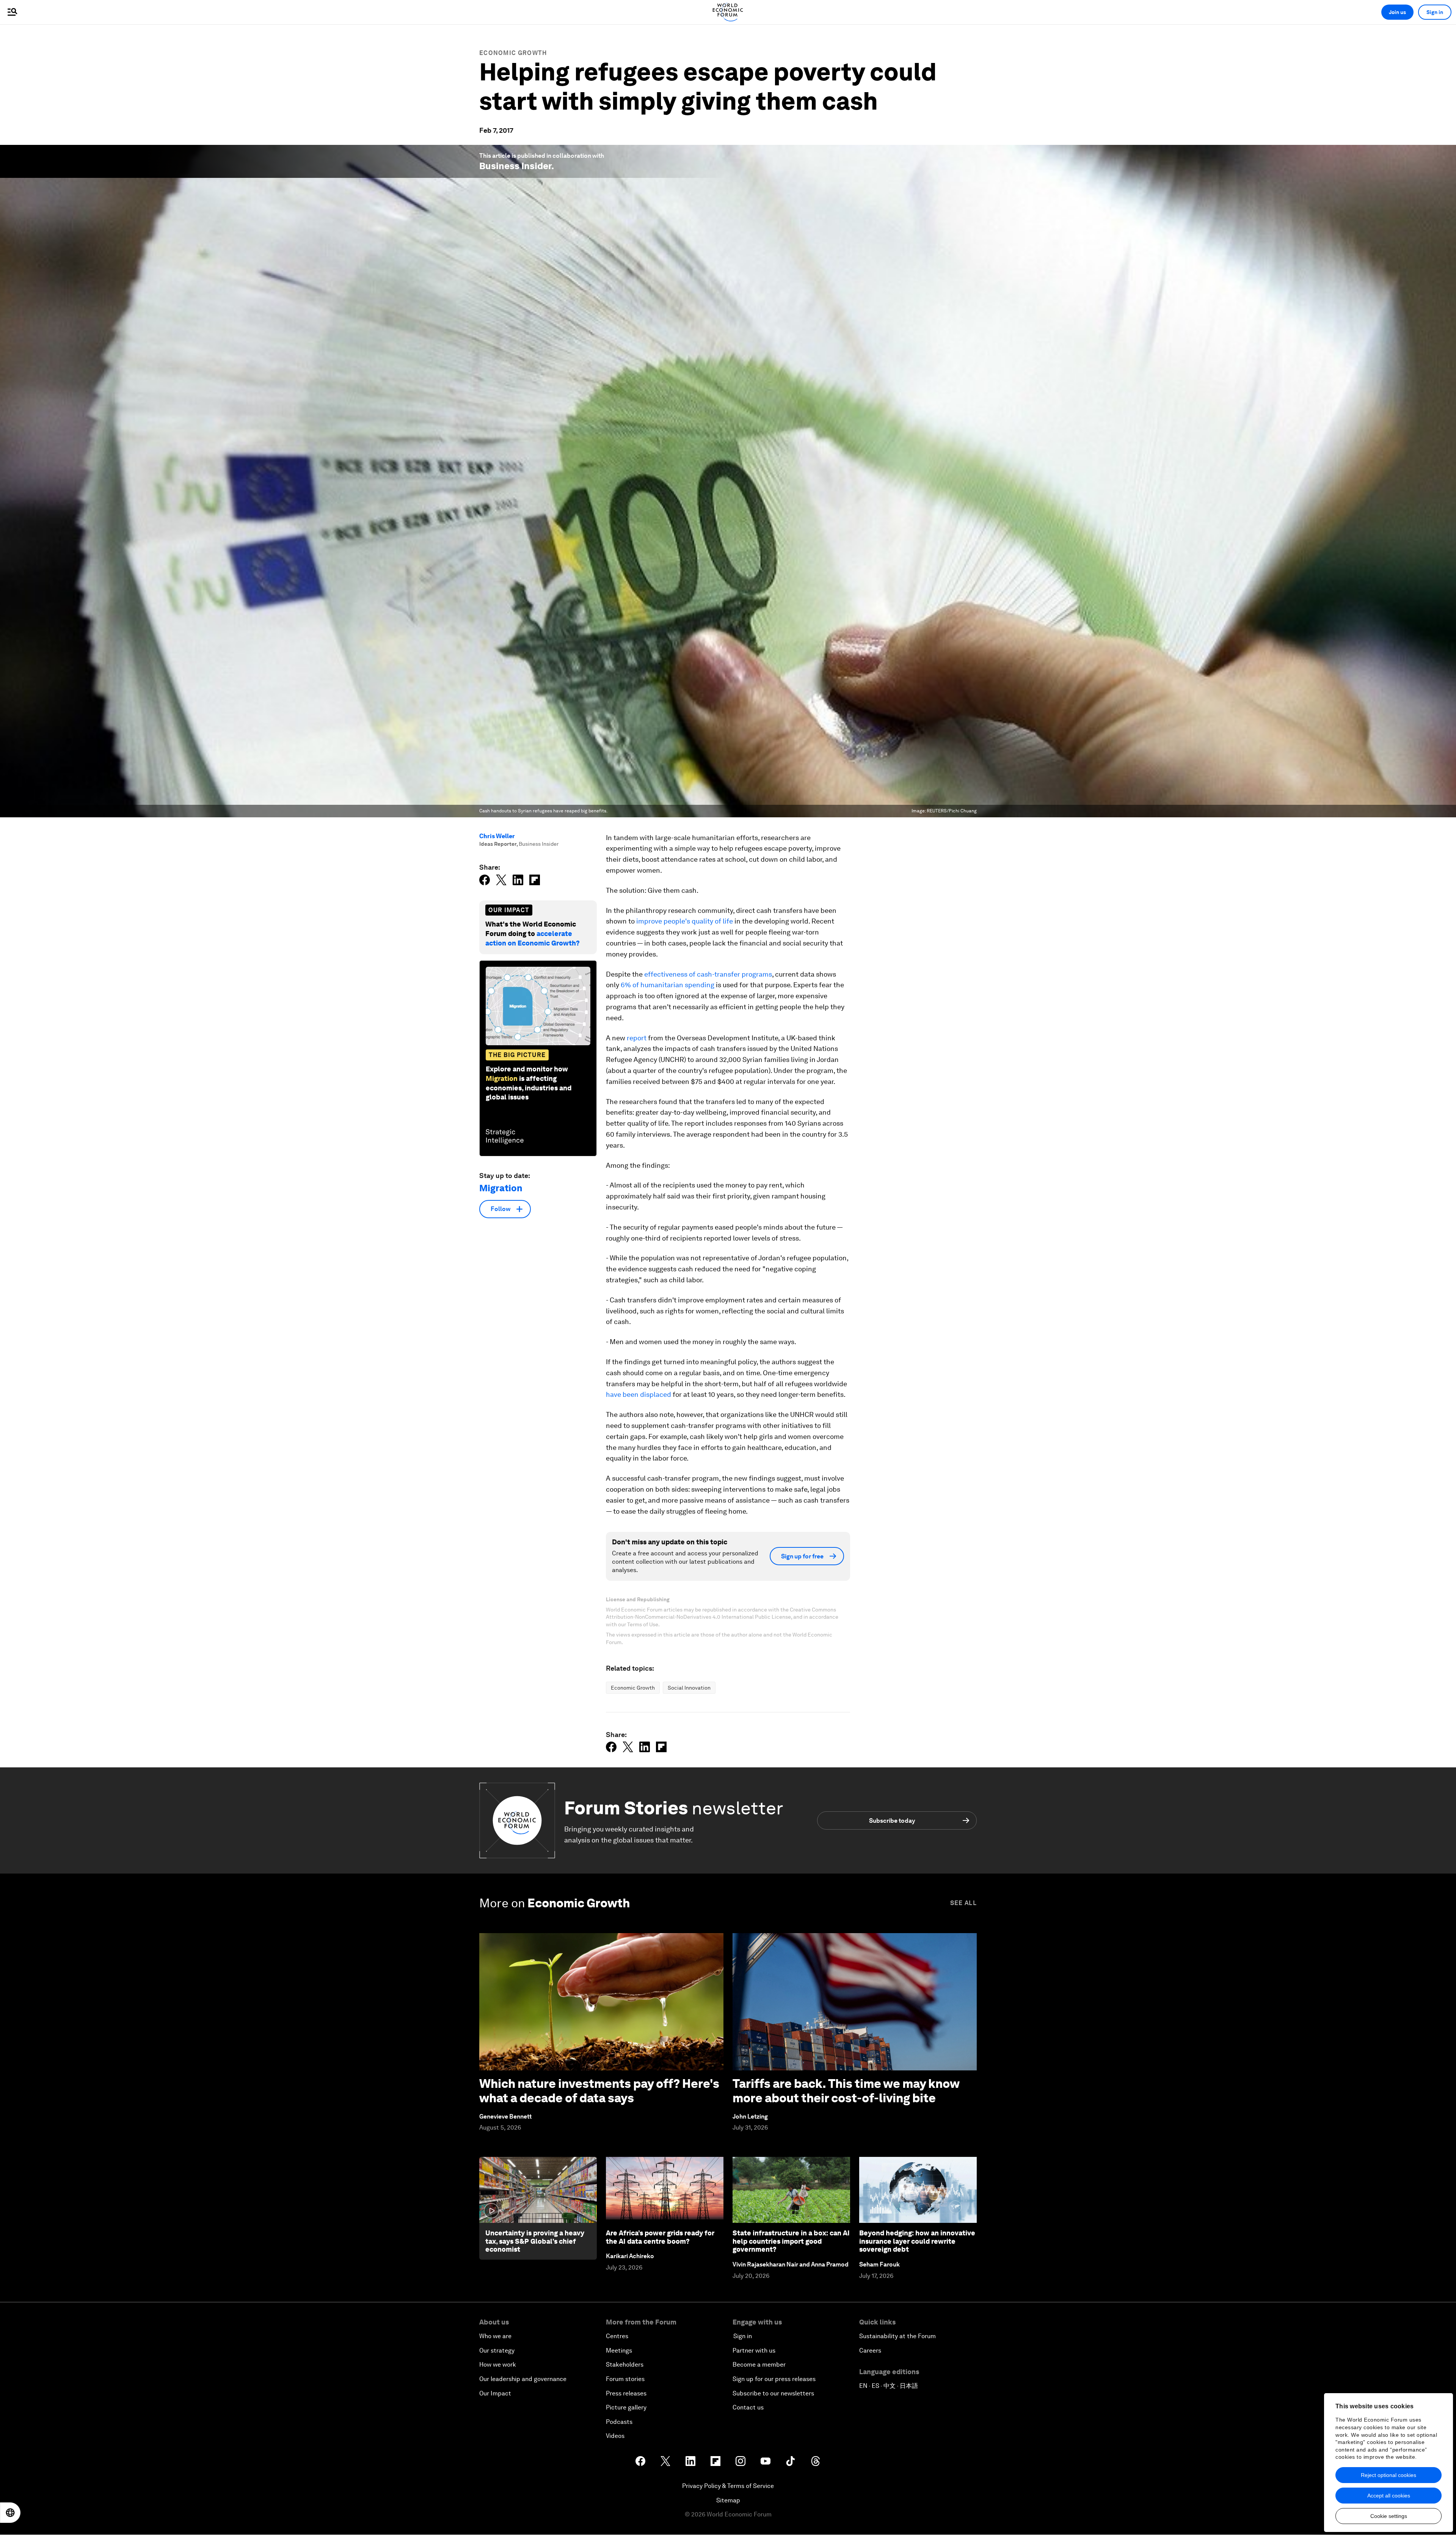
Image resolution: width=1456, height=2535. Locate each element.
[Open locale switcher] (10, 2513)
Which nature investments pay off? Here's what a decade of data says (599, 2091)
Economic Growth (513, 53)
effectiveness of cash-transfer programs (708, 974)
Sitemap (728, 2500)
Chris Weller (497, 836)
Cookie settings (1389, 2516)
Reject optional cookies (1389, 2475)
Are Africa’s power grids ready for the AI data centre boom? (660, 2237)
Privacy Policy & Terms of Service (728, 2486)
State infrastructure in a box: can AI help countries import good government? (791, 2241)
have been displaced (639, 1394)
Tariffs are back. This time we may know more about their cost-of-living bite (846, 2091)
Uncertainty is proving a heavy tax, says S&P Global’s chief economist (535, 2241)
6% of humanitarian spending (668, 985)
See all (963, 1903)
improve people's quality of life (685, 921)
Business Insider (515, 166)
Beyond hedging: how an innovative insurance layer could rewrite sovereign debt (917, 2241)
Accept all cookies (1389, 2496)
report (637, 1038)
